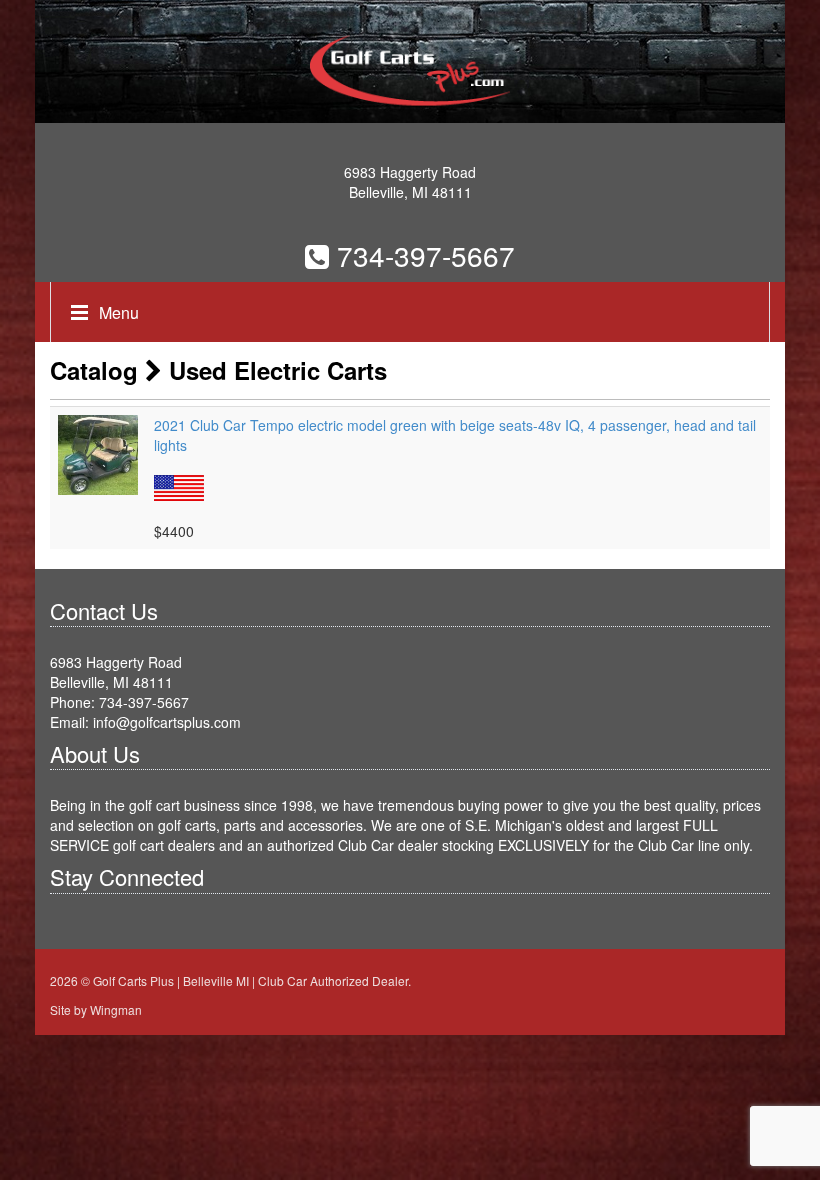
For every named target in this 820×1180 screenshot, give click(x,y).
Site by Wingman (96, 1009)
